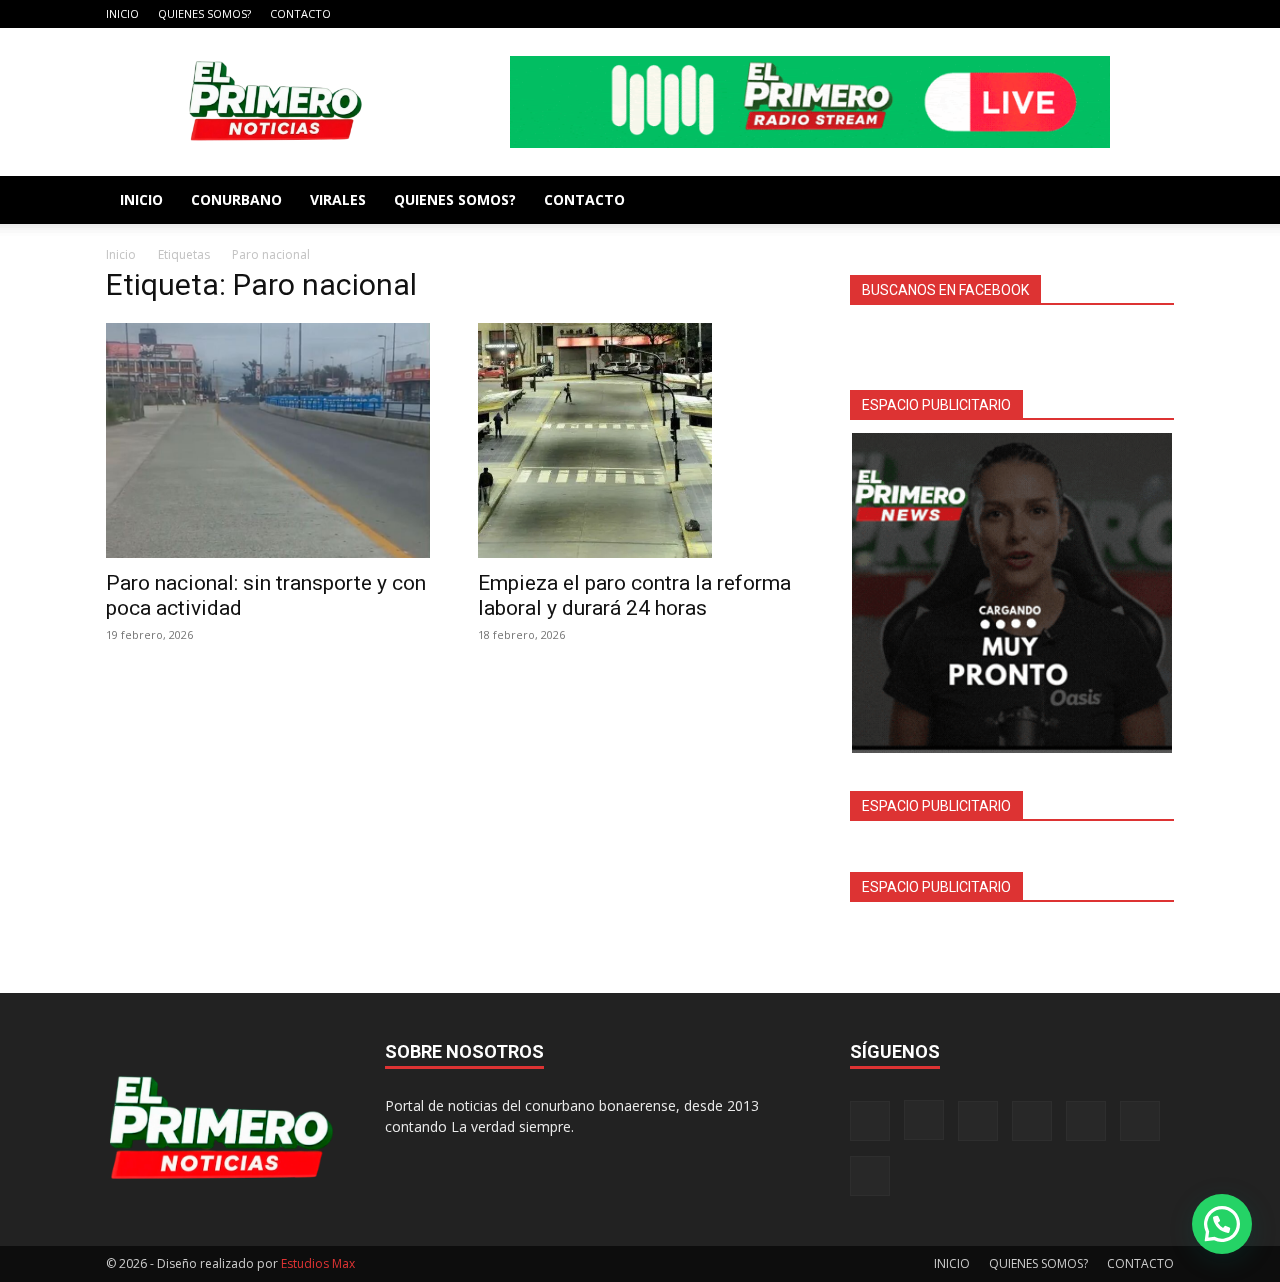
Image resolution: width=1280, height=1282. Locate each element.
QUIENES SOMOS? (204, 13)
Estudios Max (318, 1263)
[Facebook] (961, 14)
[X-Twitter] (1093, 14)
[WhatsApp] (1126, 14)
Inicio (121, 254)
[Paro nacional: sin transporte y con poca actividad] (268, 440)
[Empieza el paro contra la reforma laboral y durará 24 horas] (640, 440)
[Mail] (1027, 14)
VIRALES (338, 199)
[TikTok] (1060, 14)
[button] (1222, 1224)
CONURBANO (236, 199)
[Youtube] (1159, 14)
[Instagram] (994, 14)
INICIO (122, 13)
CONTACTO (300, 13)
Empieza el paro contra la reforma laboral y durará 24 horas (634, 595)
